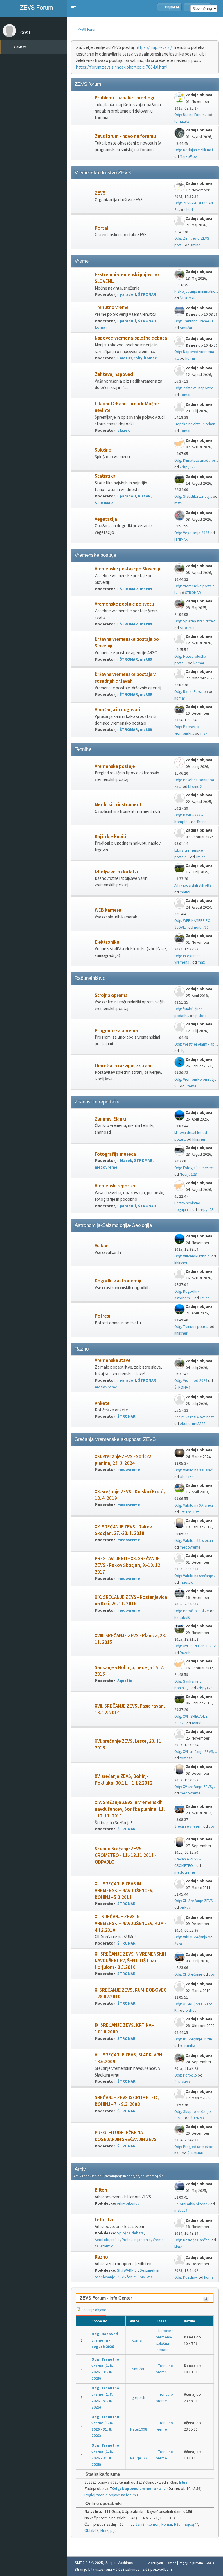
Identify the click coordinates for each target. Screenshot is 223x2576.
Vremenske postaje (115, 766)
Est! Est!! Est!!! (190, 1512)
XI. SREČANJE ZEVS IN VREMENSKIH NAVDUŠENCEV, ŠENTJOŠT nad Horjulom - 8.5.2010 (130, 1961)
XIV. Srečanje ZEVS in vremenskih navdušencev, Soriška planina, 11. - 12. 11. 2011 (130, 1809)
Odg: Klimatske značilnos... (196, 460)
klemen (153, 2524)
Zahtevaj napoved (114, 374)
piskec (201, 1016)
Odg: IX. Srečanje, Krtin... (194, 2039)
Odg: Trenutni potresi (191, 1327)
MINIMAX (181, 539)
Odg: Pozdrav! (186, 2277)
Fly (182, 1051)
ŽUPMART (198, 2118)
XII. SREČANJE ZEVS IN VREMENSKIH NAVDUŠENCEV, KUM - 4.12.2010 (131, 1923)
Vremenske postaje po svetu (124, 604)
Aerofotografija (107, 2240)
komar (101, 327)
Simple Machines (119, 2563)
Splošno (103, 450)
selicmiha (187, 2046)
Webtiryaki (156, 2563)
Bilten (101, 2190)
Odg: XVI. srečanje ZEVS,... (196, 1752)
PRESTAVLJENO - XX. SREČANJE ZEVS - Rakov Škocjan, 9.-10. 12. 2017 (128, 1565)
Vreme (191, 1086)
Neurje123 (188, 1174)
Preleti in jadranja (136, 2240)
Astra (178, 1944)
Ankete (102, 1403)
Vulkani (102, 1246)
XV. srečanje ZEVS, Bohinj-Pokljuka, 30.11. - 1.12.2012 (124, 1780)
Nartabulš (182, 1618)
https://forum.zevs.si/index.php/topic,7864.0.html (122, 67)
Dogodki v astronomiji (118, 1281)
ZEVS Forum (36, 7)
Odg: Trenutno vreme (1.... (196, 321)
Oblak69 (187, 1477)
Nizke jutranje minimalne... (196, 291)
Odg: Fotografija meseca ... (196, 1168)
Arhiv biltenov (128, 2203)
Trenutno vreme (112, 307)
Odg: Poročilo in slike (192, 1611)
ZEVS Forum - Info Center (106, 2298)
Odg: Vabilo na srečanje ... (195, 1576)
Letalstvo (105, 2220)
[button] (74, 8)
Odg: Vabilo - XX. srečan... (195, 1541)
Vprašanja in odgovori (117, 710)
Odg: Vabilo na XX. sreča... (195, 1505)
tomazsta (182, 121)
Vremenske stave (113, 1360)
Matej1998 (139, 2429)
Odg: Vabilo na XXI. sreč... (195, 1470)
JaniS (140, 2524)
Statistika (105, 476)
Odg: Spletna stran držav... (196, 621)
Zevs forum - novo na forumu (125, 136)
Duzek (185, 1653)
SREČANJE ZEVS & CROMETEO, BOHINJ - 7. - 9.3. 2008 (127, 2101)
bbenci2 (195, 787)
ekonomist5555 (193, 1424)
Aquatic (125, 1681)
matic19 (181, 2210)
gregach (139, 2398)
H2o (177, 2524)
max (204, 733)
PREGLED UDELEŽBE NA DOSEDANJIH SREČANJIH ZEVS (126, 2136)
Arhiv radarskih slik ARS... (194, 885)
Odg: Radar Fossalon (191, 692)
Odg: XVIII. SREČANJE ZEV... (196, 1646)
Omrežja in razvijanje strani (123, 1066)
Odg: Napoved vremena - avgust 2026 (105, 2340)
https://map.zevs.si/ (154, 47)
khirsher (199, 1139)
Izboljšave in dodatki (116, 872)
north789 (201, 927)
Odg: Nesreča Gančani (192, 2240)
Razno (101, 2257)
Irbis (183, 2482)
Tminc (195, 245)
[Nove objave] (83, 108)
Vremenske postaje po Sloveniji (127, 569)
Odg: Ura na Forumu (190, 115)
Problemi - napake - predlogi (124, 98)
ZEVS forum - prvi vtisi (135, 2277)
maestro (187, 1582)
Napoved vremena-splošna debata (131, 338)
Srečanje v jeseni (188, 1826)
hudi (190, 210)
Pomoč (171, 2563)
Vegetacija (106, 519)
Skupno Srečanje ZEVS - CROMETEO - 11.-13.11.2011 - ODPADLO (126, 1855)
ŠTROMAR (147, 294)
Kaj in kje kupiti (110, 837)
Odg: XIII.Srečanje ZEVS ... (195, 1901)
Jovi (212, 1826)
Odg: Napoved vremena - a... (138, 2489)
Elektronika (107, 942)
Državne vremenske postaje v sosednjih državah (125, 678)
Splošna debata (130, 2233)
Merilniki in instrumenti (119, 805)
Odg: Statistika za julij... (193, 496)
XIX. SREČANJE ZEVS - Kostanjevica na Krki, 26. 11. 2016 (131, 1601)
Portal (101, 228)
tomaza (186, 1758)
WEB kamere (108, 910)
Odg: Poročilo (186, 2075)
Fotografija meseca (115, 1154)
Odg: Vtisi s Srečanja (191, 1937)
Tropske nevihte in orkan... (196, 424)
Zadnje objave (94, 2310)
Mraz (178, 2247)
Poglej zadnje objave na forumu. (112, 2495)
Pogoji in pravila (191, 2563)
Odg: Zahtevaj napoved (194, 388)
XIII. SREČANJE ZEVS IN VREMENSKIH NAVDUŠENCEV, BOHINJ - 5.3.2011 (124, 1891)
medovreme (106, 1167)
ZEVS (100, 193)
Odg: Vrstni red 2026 (191, 1381)
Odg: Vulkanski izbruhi (192, 1256)
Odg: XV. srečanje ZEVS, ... (195, 1787)
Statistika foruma (102, 2474)
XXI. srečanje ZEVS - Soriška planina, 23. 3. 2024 (123, 1460)
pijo (114, 2530)
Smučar (186, 328)
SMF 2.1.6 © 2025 (89, 2563)
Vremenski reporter (115, 1186)
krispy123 (188, 467)
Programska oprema (116, 1031)
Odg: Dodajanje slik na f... (195, 150)
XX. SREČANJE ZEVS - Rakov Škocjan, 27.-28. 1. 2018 (123, 1530)
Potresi (102, 1316)
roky (138, 358)
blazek (124, 430)
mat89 (126, 358)
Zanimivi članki (110, 1119)
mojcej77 (190, 2524)
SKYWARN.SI (127, 2270)
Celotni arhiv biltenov (192, 2204)
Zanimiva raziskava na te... (196, 1417)
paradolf (128, 294)
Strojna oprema (111, 995)
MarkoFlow (189, 157)
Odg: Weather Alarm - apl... (196, 1044)
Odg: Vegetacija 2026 (192, 533)
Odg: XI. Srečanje (188, 1974)
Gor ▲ (210, 2563)
